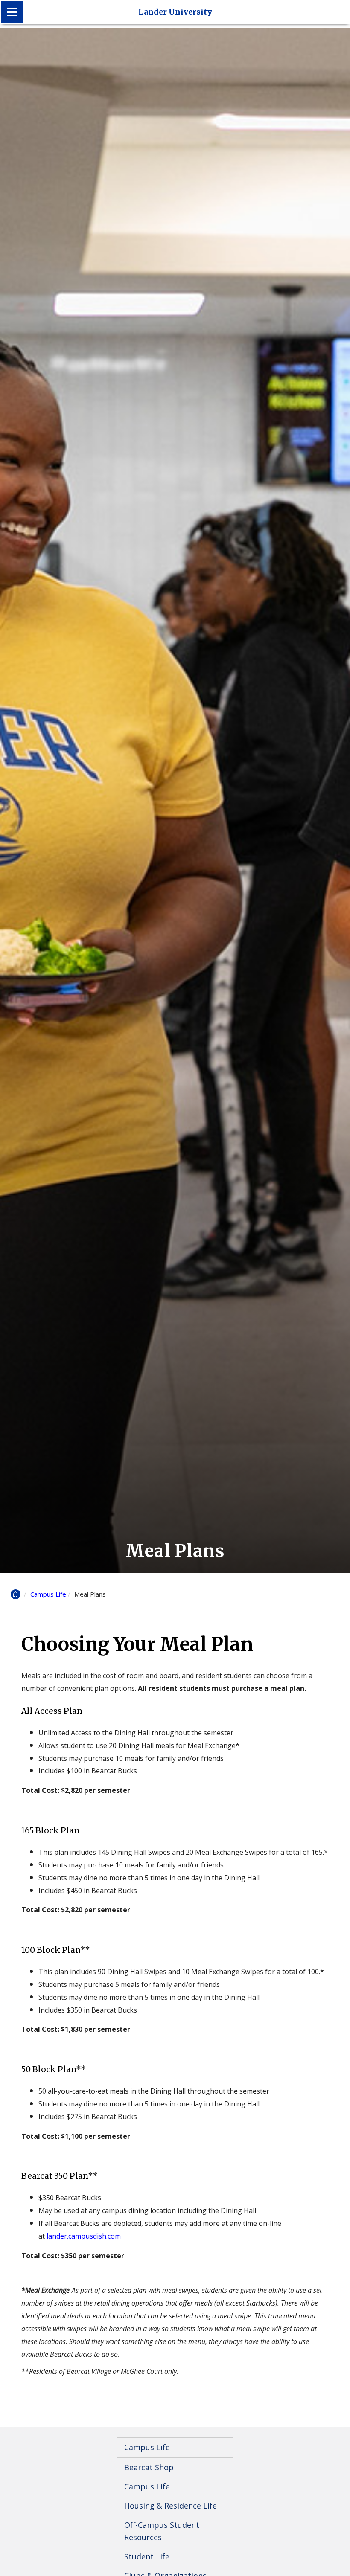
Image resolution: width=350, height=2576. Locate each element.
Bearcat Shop (149, 2467)
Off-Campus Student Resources (162, 2531)
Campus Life (48, 1594)
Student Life (147, 2556)
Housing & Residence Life (171, 2506)
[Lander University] (12, 12)
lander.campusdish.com (84, 2236)
